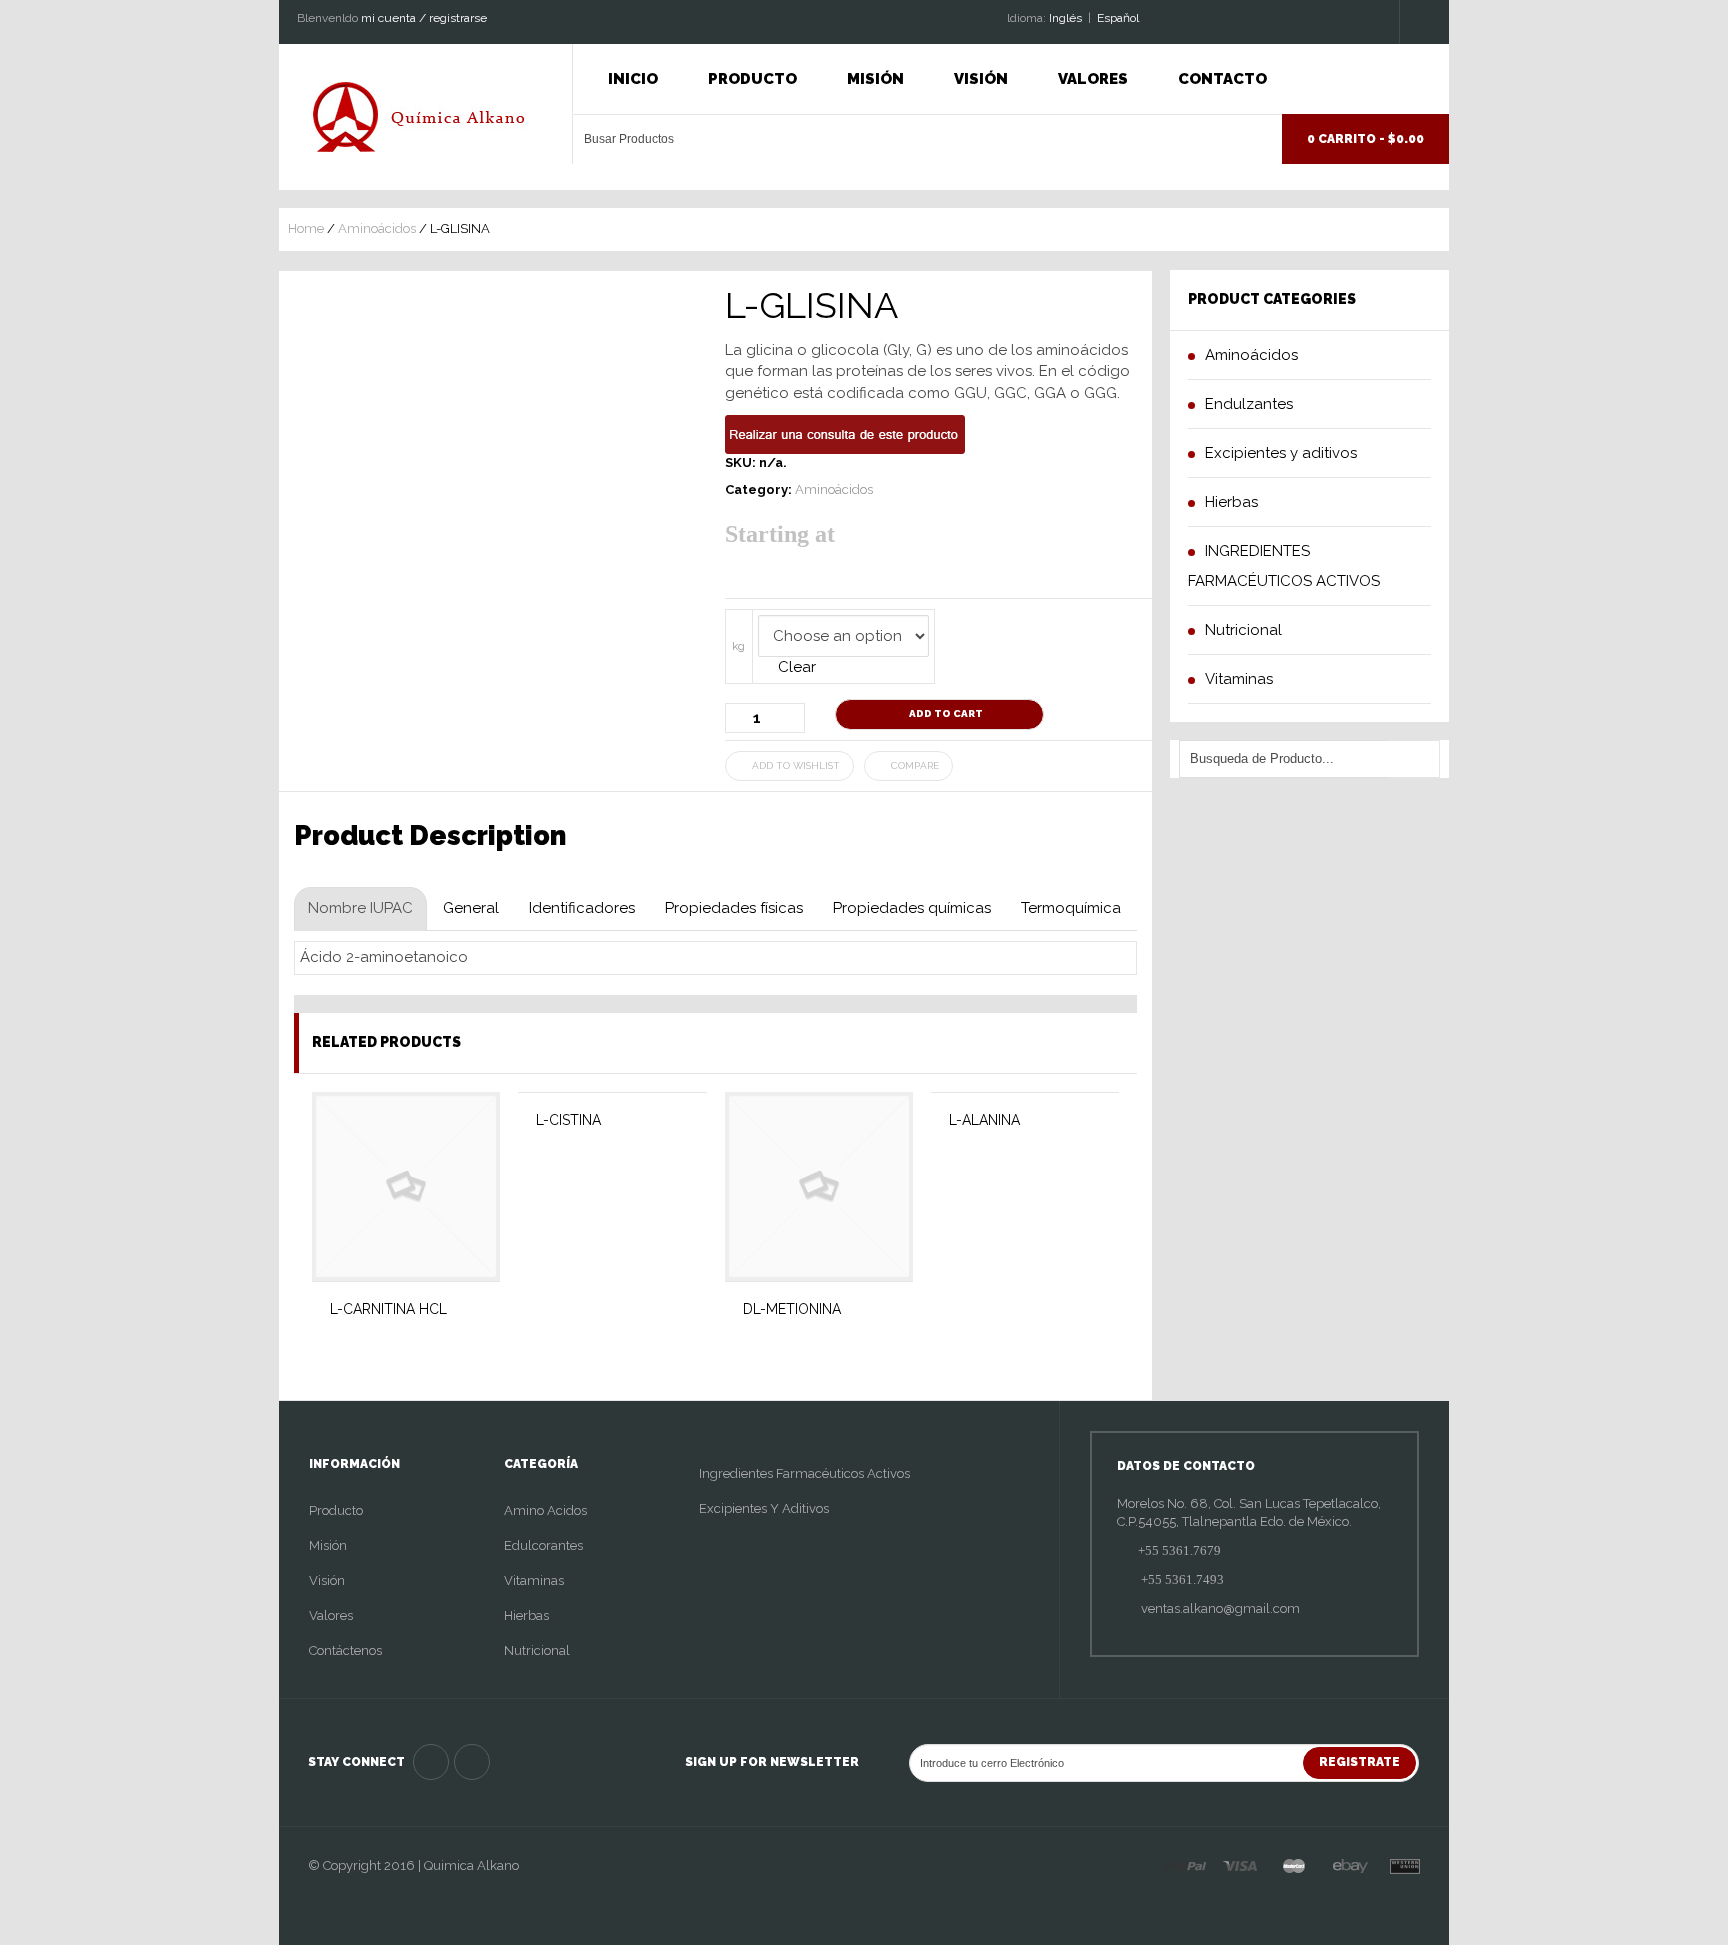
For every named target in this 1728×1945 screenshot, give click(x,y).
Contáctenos (345, 1650)
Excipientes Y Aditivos (764, 1508)
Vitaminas (534, 1580)
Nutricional (537, 1650)
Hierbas (526, 1615)
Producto (752, 79)
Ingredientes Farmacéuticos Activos (804, 1473)
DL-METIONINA (792, 1309)
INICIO (633, 79)
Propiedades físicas (734, 908)
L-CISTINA (568, 1120)
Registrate (1359, 1762)
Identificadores (582, 908)
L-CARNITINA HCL (388, 1309)
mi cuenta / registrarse (424, 18)
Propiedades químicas (912, 908)
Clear (797, 667)
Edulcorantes (543, 1545)
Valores (1093, 79)
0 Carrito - (1365, 139)
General (471, 908)
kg (738, 646)
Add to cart (946, 713)
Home (306, 228)
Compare (915, 765)
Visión (981, 79)
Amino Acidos (545, 1510)
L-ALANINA (984, 1120)
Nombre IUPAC (360, 908)
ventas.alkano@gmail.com (1219, 1608)
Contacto (1222, 79)
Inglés (1065, 18)
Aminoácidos (377, 228)
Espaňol (1118, 18)
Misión (875, 79)
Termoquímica (1071, 908)
